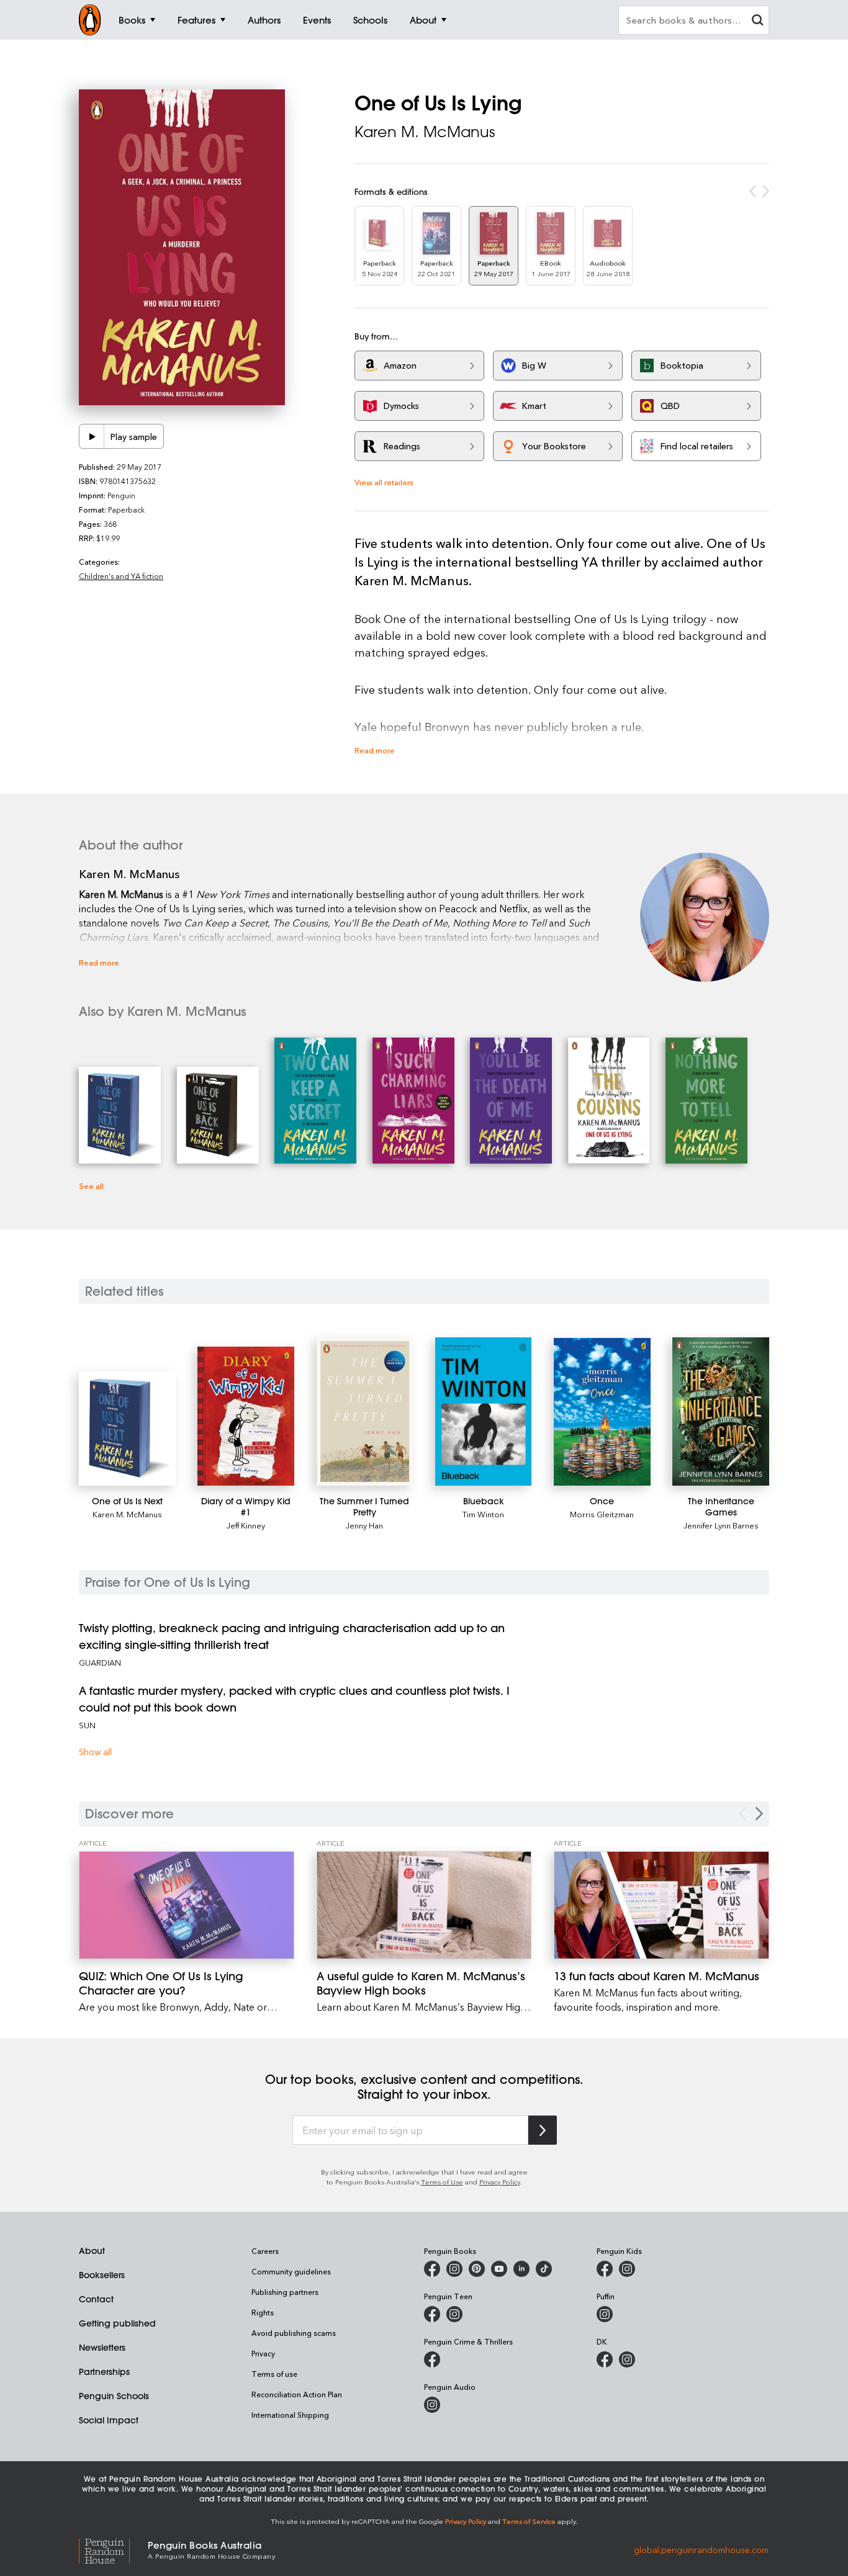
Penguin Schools (114, 2396)
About (92, 2251)
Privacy (263, 2353)
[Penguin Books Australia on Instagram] (454, 2269)
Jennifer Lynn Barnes (721, 1525)
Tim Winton (483, 1514)
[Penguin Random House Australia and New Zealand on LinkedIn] (521, 2269)
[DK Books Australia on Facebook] (605, 2359)
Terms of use (274, 2374)
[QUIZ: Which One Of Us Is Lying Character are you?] (187, 1905)
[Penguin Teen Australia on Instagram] (454, 2314)
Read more (375, 750)
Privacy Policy (500, 2182)
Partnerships (104, 2372)
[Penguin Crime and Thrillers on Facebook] (432, 2359)
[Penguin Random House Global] (113, 2550)
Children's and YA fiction (121, 576)
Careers (265, 2251)
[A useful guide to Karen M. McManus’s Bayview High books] (424, 1905)
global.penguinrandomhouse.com (701, 2549)
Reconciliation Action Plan (297, 2394)
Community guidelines (291, 2271)
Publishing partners (285, 2292)
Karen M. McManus (425, 132)
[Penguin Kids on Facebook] (605, 2269)
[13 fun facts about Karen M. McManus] (661, 1905)
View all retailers (384, 482)
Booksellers (102, 2275)
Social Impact (109, 2420)
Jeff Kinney (246, 1525)
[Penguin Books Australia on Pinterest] (477, 2269)
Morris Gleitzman (602, 1514)
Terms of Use (442, 2182)
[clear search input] (757, 21)
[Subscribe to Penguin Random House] (543, 2130)
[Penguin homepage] (90, 20)
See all (91, 1186)
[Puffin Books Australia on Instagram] (605, 2314)
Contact (96, 2299)
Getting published (117, 2323)
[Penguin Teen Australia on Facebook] (432, 2314)
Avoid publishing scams (294, 2333)
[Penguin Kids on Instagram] (627, 2269)
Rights (263, 2312)
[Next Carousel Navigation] (759, 1814)
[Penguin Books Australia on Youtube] (499, 2269)
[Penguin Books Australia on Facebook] (432, 2269)
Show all (95, 1752)
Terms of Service (529, 2521)
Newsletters (102, 2348)
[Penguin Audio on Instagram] (432, 2405)
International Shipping (290, 2415)
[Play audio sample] (92, 436)
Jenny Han (364, 1525)
